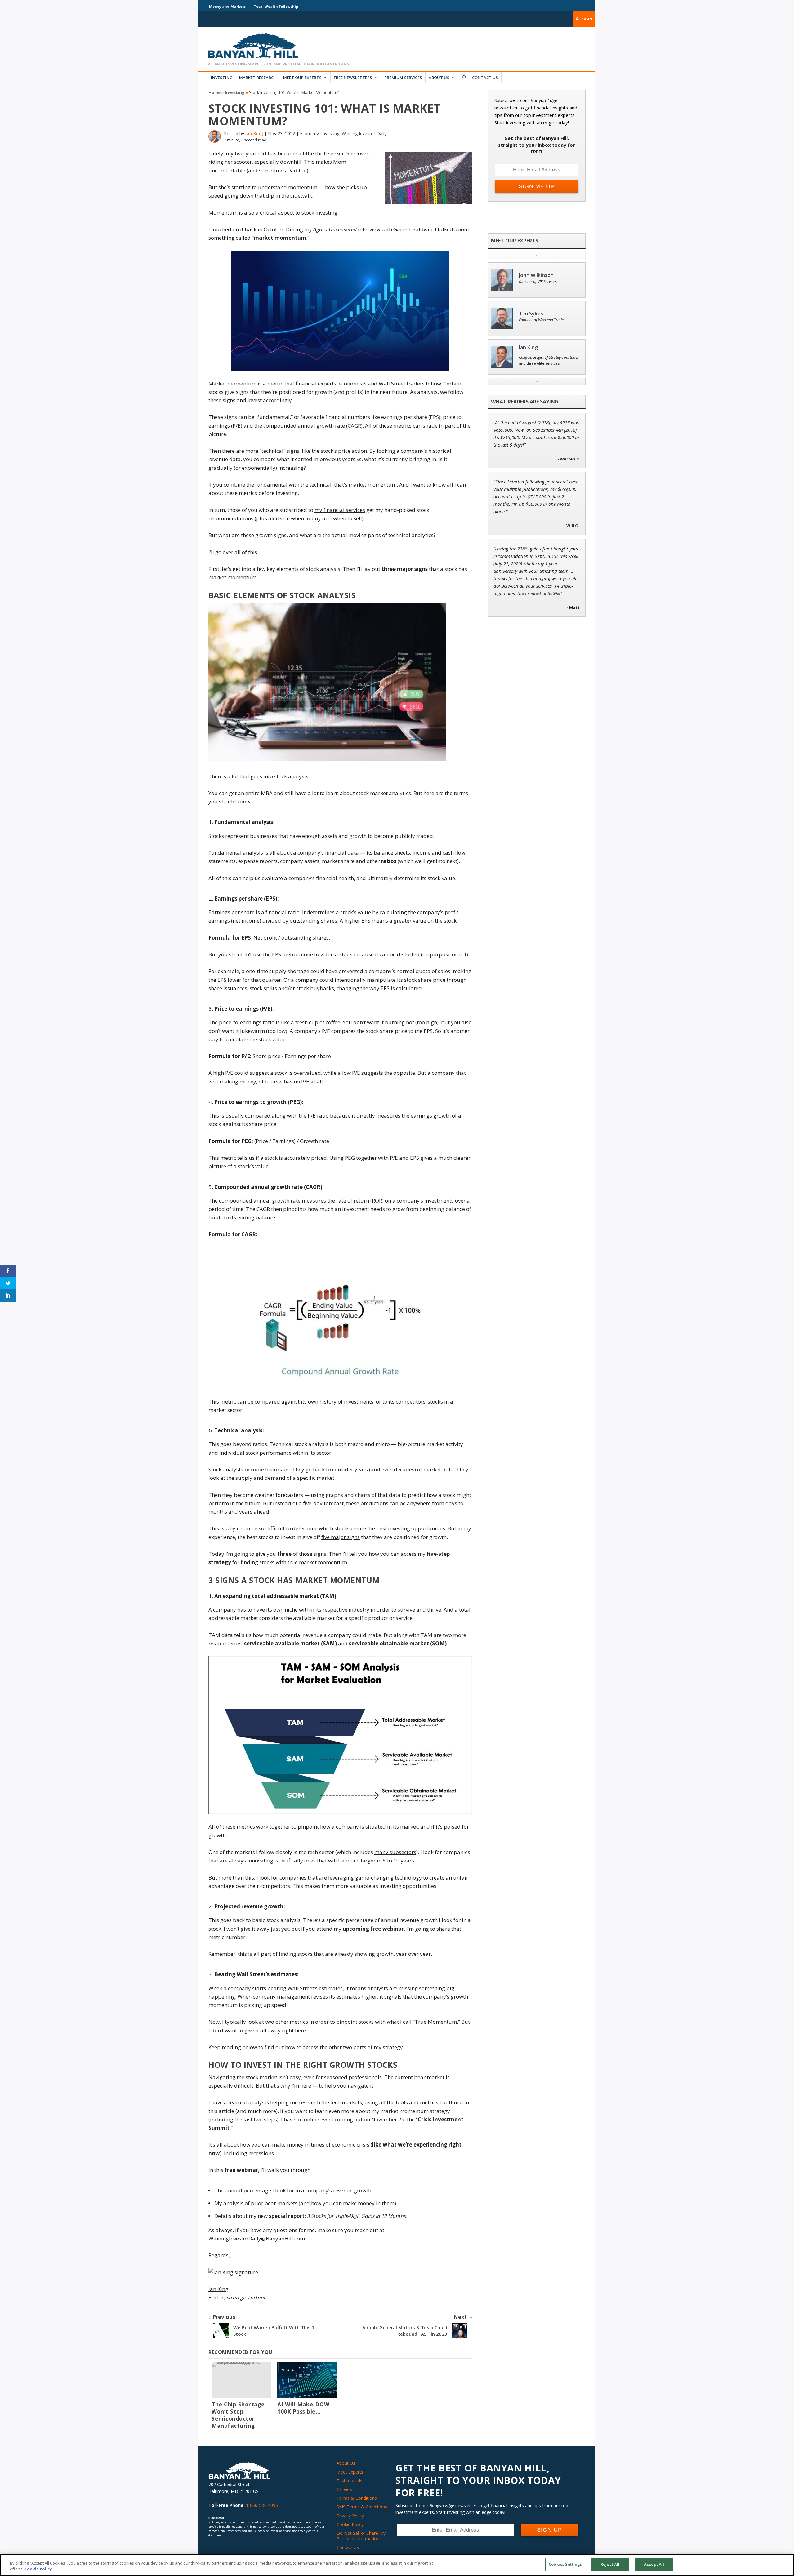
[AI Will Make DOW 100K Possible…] (307, 2380)
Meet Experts (350, 2472)
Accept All (654, 2564)
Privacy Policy (350, 2516)
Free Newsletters (353, 78)
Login (585, 19)
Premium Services (403, 78)
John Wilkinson (536, 275)
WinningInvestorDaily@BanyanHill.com (257, 2238)
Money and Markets (227, 6)
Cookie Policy (350, 2524)
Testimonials (349, 2481)
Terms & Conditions (357, 2498)
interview (347, 229)
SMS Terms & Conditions (362, 2507)
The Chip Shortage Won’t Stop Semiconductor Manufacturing (238, 2415)
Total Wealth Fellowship (276, 6)
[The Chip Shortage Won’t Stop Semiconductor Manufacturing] (241, 2380)
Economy (309, 133)
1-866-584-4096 (262, 2505)
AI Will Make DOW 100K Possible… (303, 2408)
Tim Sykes (531, 314)
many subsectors (395, 1852)
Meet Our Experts (302, 78)
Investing (222, 78)
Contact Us (485, 78)
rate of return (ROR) (360, 1201)
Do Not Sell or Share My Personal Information (361, 2536)
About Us (439, 78)
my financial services (340, 510)
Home (214, 92)
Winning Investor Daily (364, 133)
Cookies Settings (565, 2564)
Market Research (258, 78)
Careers (344, 2489)
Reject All (610, 2564)
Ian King (254, 133)
